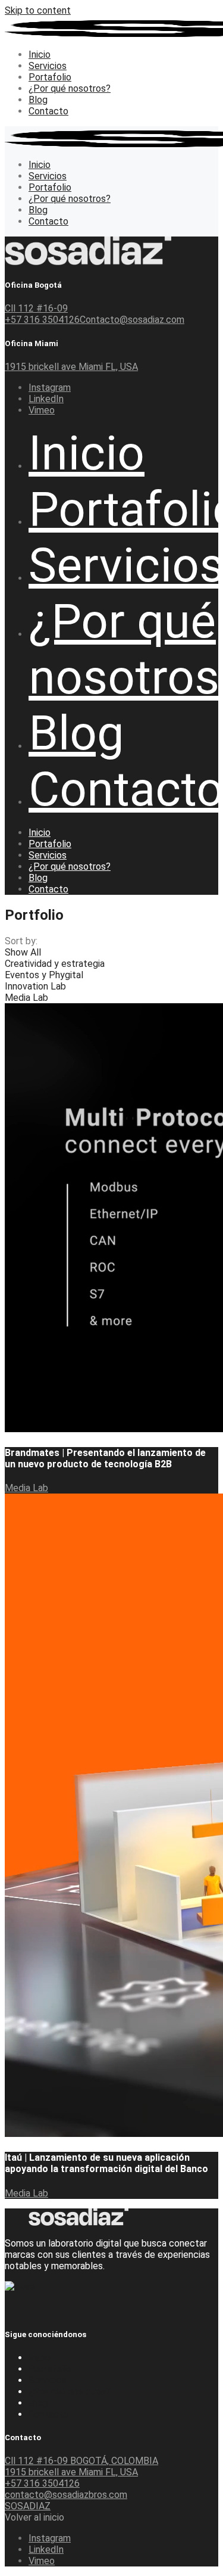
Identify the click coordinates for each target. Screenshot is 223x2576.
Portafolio (50, 2369)
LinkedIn (46, 399)
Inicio (40, 2358)
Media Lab (26, 1488)
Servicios (48, 2380)
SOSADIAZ (28, 2506)
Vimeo (42, 410)
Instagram (50, 388)
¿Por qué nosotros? (70, 2392)
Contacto (48, 2414)
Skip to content (38, 10)
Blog (38, 2403)
